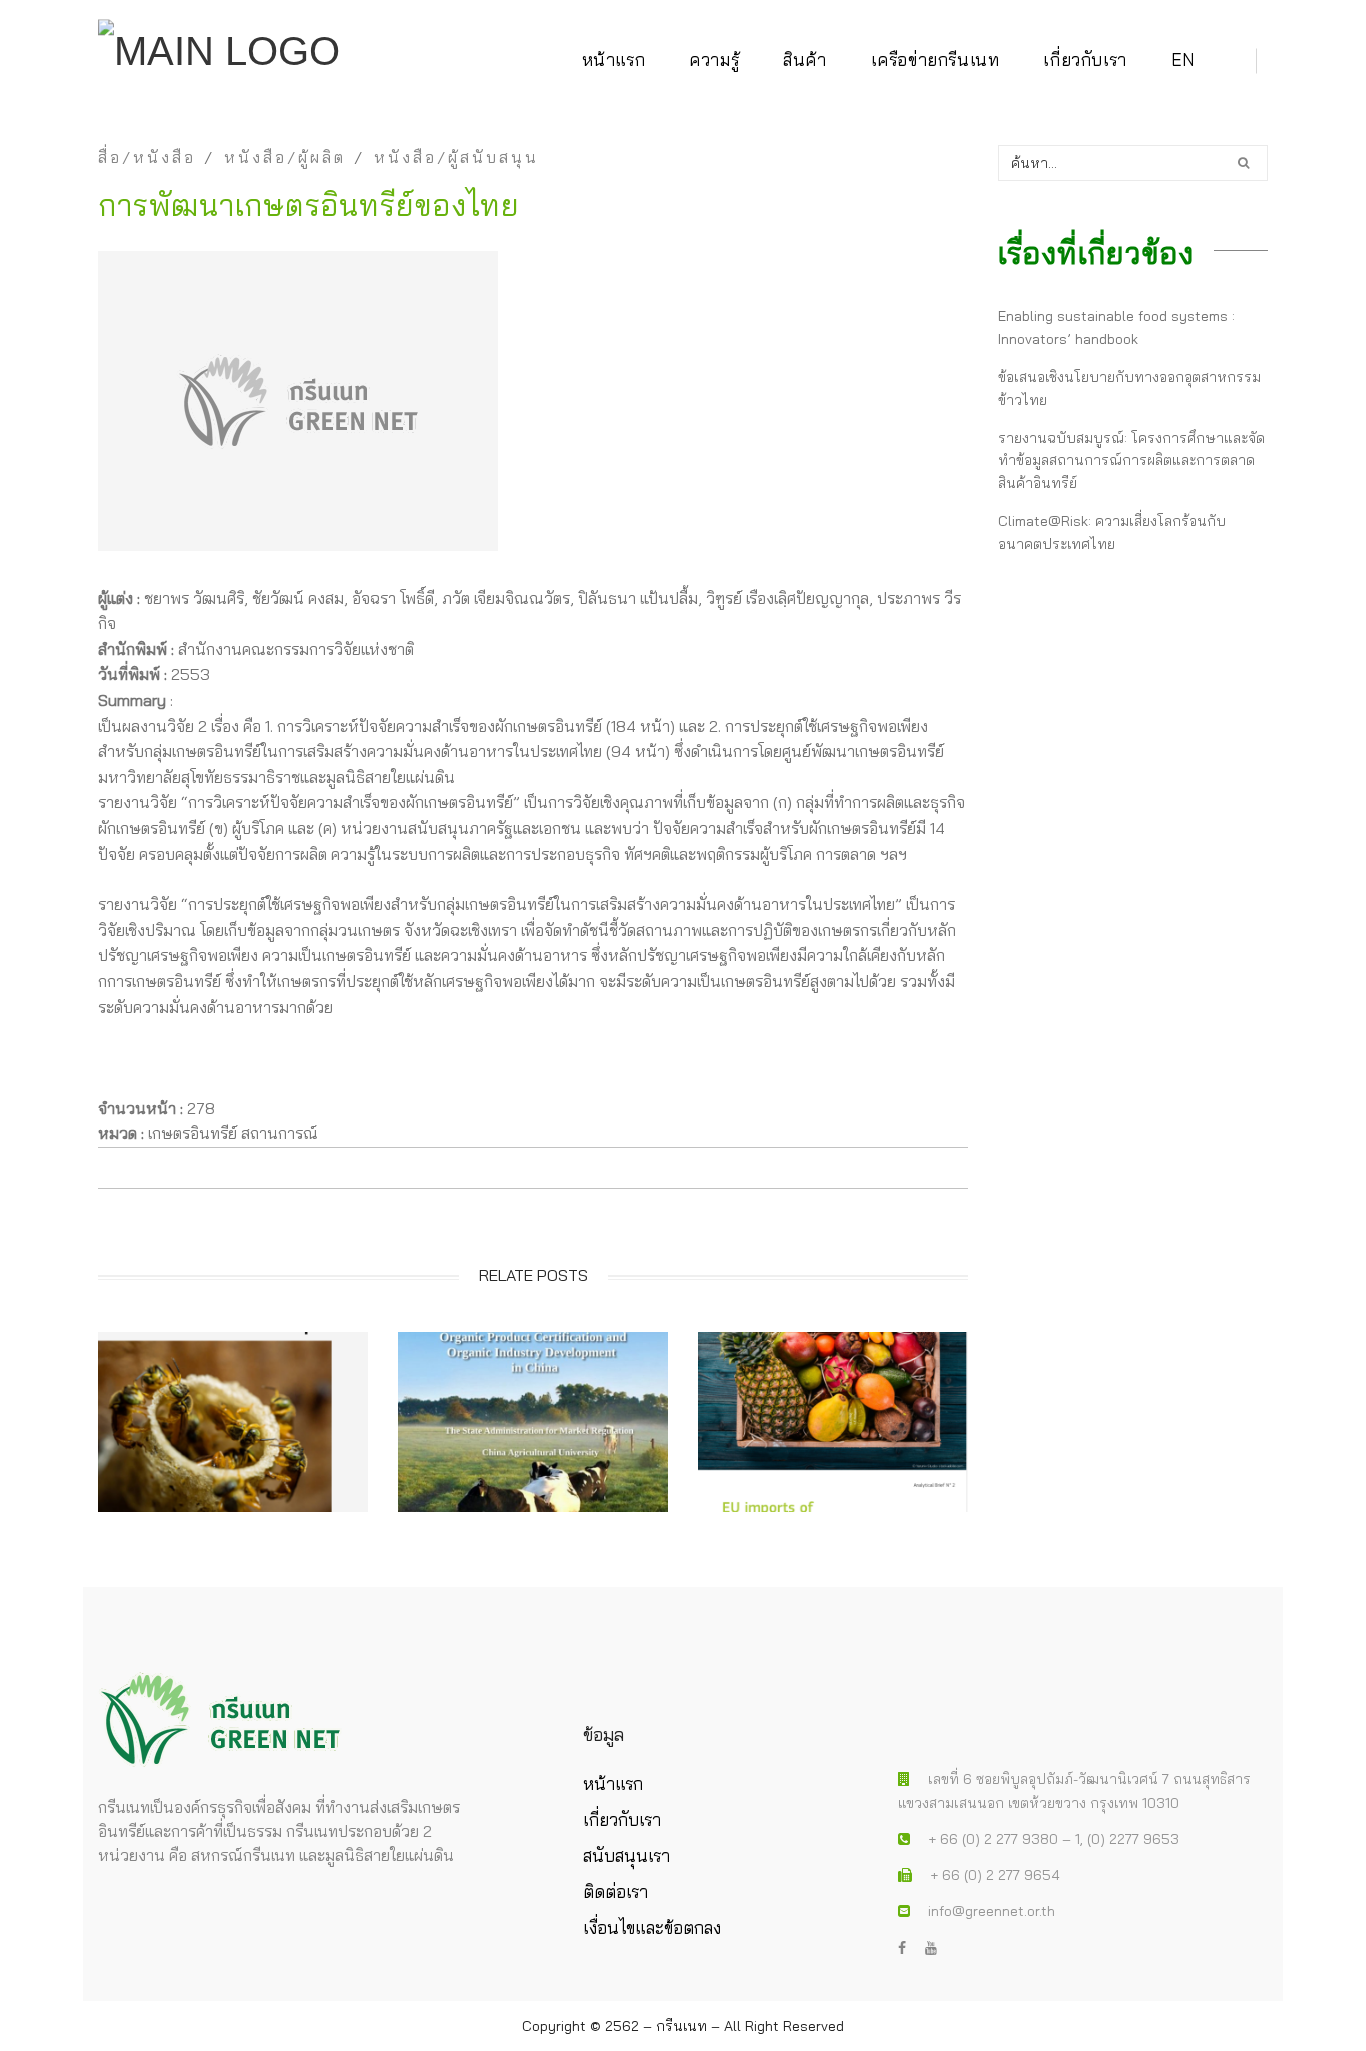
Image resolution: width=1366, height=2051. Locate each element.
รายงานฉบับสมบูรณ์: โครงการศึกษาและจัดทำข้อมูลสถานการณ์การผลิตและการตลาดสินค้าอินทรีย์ (1131, 460)
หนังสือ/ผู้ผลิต (285, 157)
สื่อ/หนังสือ (147, 157)
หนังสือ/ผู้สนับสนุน (456, 157)
